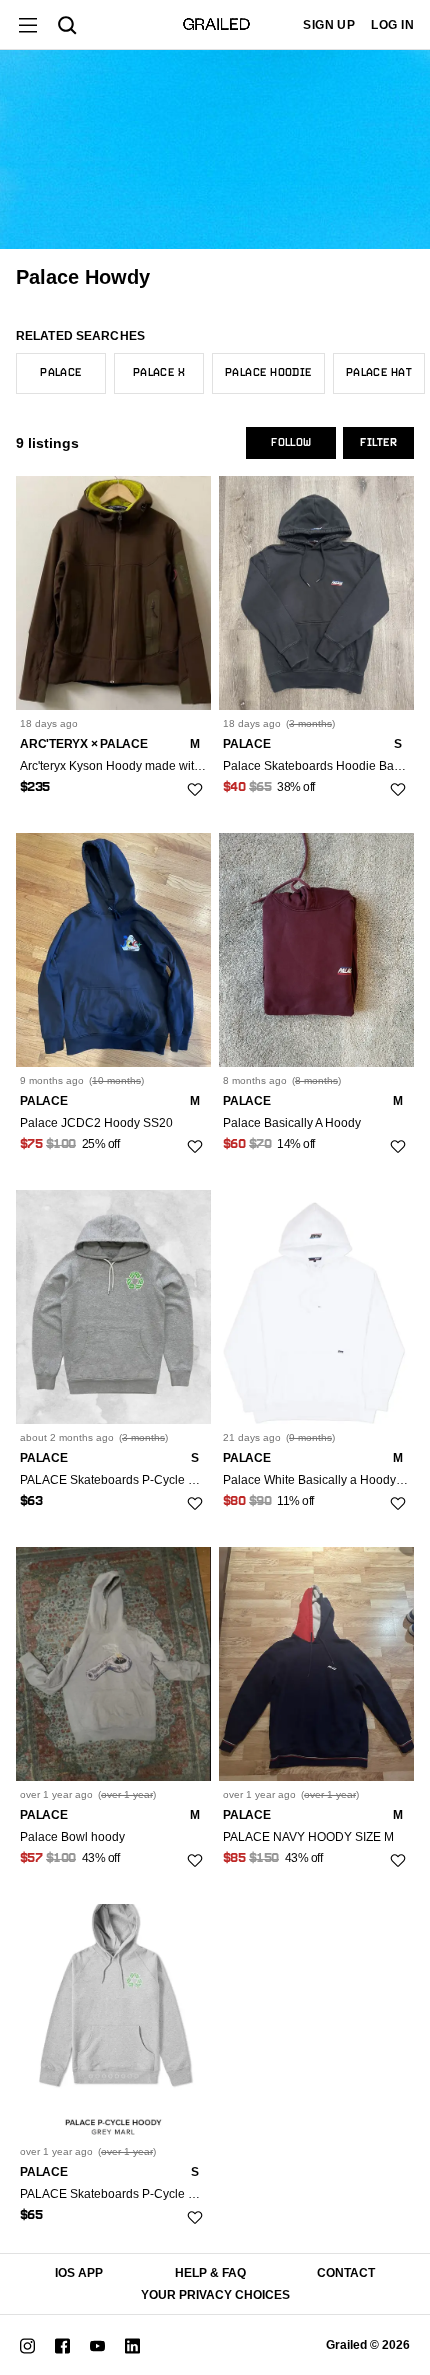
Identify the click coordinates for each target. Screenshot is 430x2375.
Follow (291, 443)
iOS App (79, 2273)
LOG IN (392, 25)
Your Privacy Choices (215, 2295)
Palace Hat (379, 373)
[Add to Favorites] (195, 789)
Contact (346, 2273)
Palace (61, 373)
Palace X (159, 373)
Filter (378, 443)
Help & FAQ (210, 2273)
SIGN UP (329, 25)
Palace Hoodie (268, 373)
